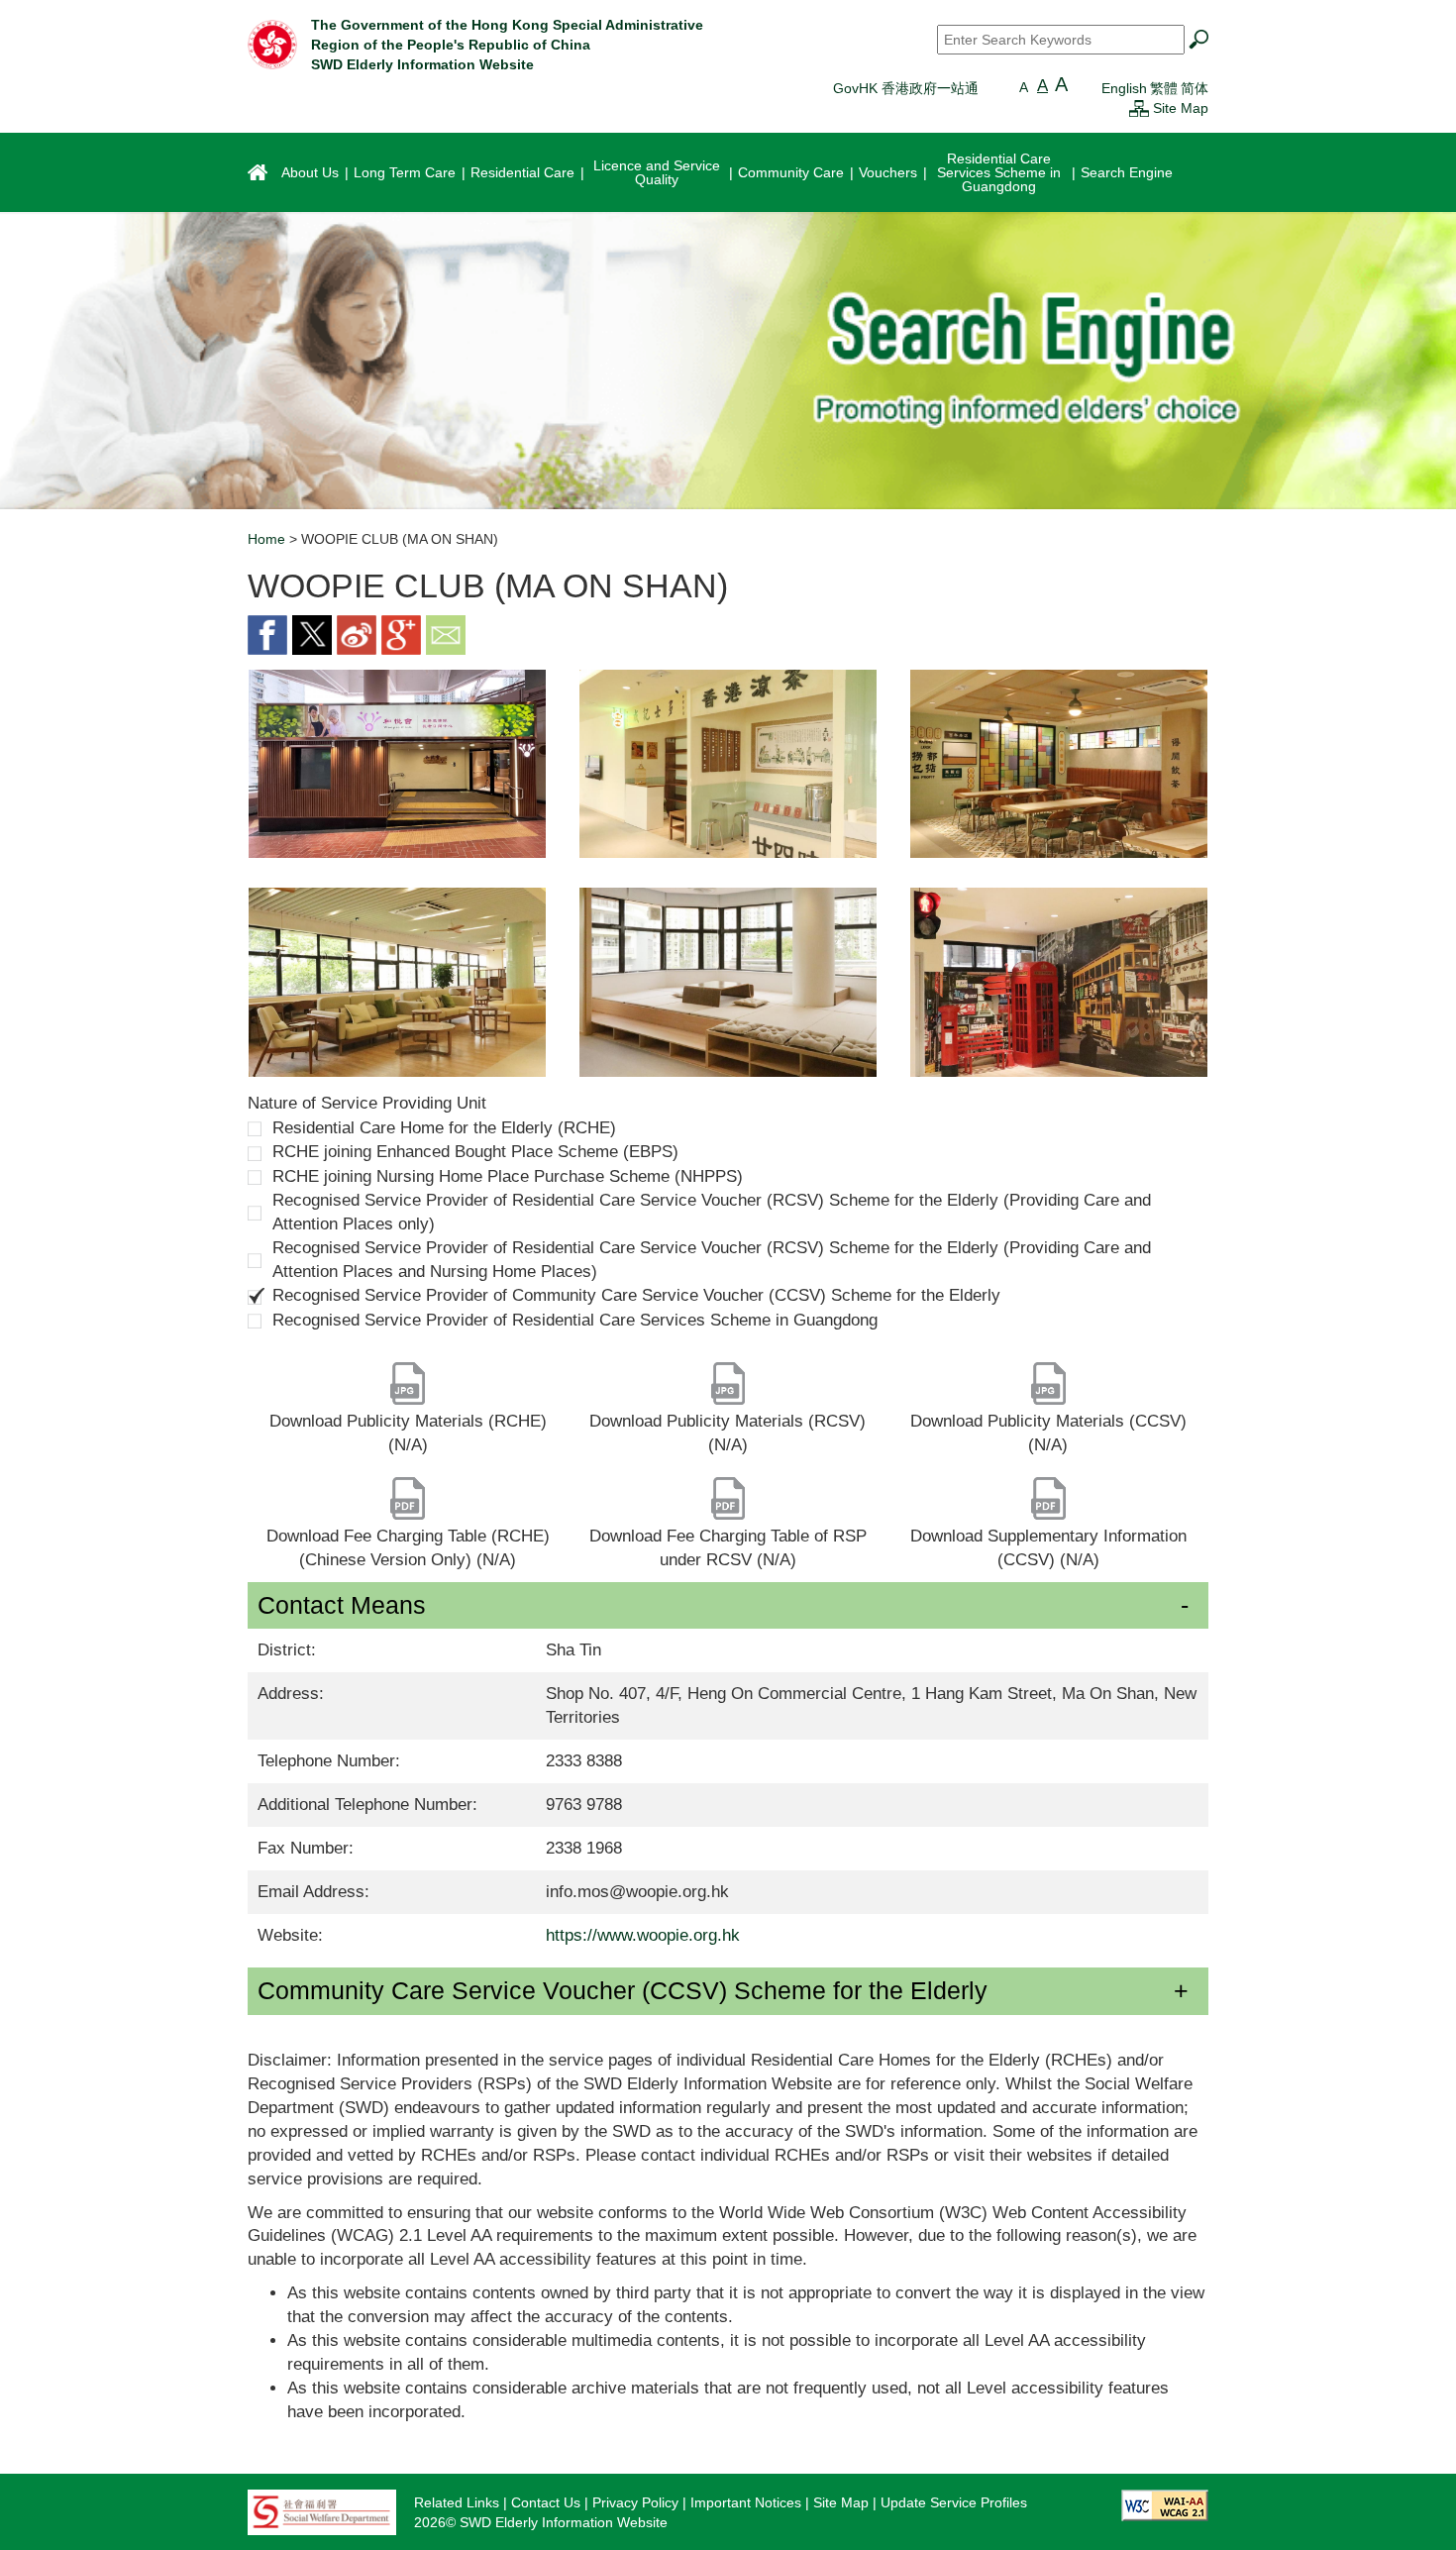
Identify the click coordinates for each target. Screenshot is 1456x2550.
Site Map (1181, 108)
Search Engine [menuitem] (1127, 172)
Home (266, 539)
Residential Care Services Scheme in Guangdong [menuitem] (999, 172)
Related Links (457, 2502)
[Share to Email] (446, 634)
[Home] (272, 44)
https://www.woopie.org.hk (643, 1935)
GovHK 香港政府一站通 (906, 88)
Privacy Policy (635, 2502)
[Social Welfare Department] (322, 2511)
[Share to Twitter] (312, 634)
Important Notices (746, 2502)
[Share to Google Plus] (401, 634)
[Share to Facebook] (267, 634)
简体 (1195, 88)
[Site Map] (1139, 108)
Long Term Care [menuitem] (405, 172)
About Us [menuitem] (310, 172)
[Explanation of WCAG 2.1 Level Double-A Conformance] (1165, 2504)
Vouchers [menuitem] (888, 172)
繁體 (1164, 88)
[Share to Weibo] (357, 634)
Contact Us (546, 2502)
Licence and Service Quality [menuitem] (657, 172)
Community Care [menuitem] (791, 172)
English (1124, 88)
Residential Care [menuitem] (522, 172)
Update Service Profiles (954, 2502)
